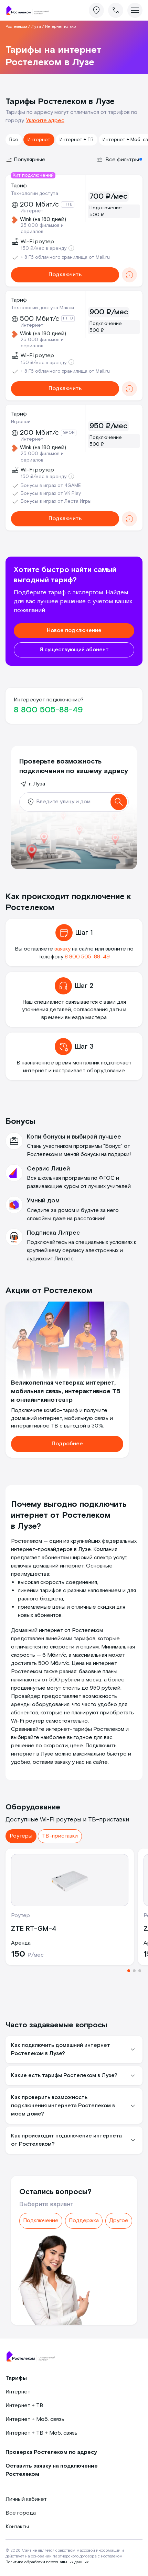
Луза (36, 27)
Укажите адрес (45, 121)
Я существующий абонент (74, 650)
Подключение (41, 2221)
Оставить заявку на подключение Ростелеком (52, 2470)
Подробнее (67, 1444)
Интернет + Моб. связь (35, 2419)
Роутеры (21, 1836)
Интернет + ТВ (77, 140)
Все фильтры (122, 160)
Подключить (65, 275)
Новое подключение (74, 631)
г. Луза (37, 784)
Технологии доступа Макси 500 (45, 308)
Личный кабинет (26, 2499)
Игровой (21, 422)
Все (14, 140)
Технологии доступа (35, 194)
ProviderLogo (30, 10)
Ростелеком (16, 27)
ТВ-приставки (60, 1836)
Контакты (17, 2527)
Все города (21, 2513)
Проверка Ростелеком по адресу (51, 2452)
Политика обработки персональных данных (47, 2562)
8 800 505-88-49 (48, 710)
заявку (62, 949)
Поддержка (84, 2221)
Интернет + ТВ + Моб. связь (41, 2433)
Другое (119, 2221)
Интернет (39, 140)
